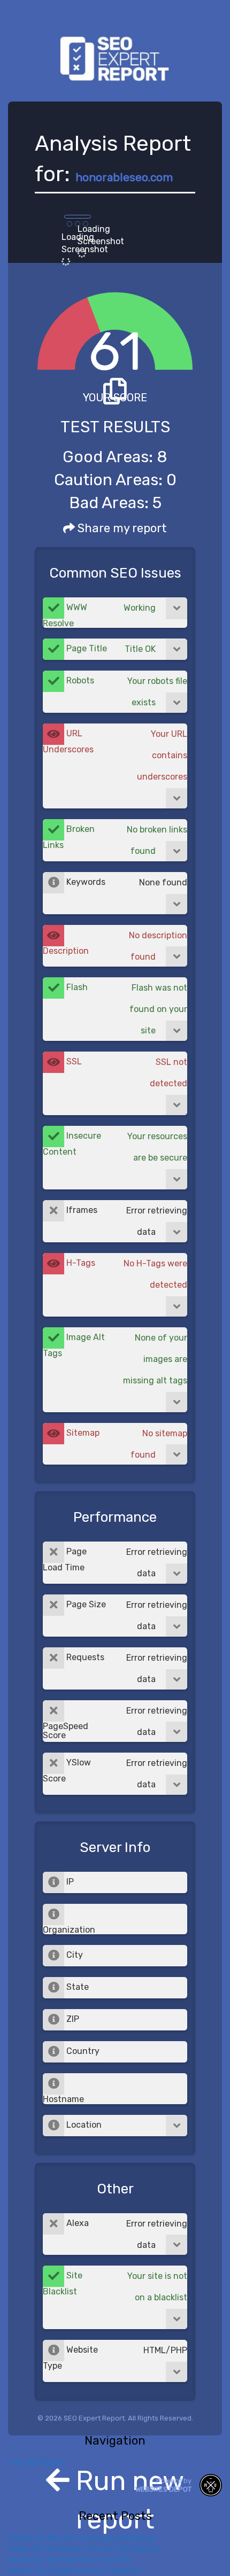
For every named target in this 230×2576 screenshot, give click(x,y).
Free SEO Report (36, 2463)
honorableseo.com (124, 177)
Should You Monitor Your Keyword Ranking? (82, 2538)
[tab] (115, 613)
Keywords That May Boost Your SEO (70, 2560)
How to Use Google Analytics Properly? (75, 2570)
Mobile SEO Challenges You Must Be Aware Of (85, 2549)
